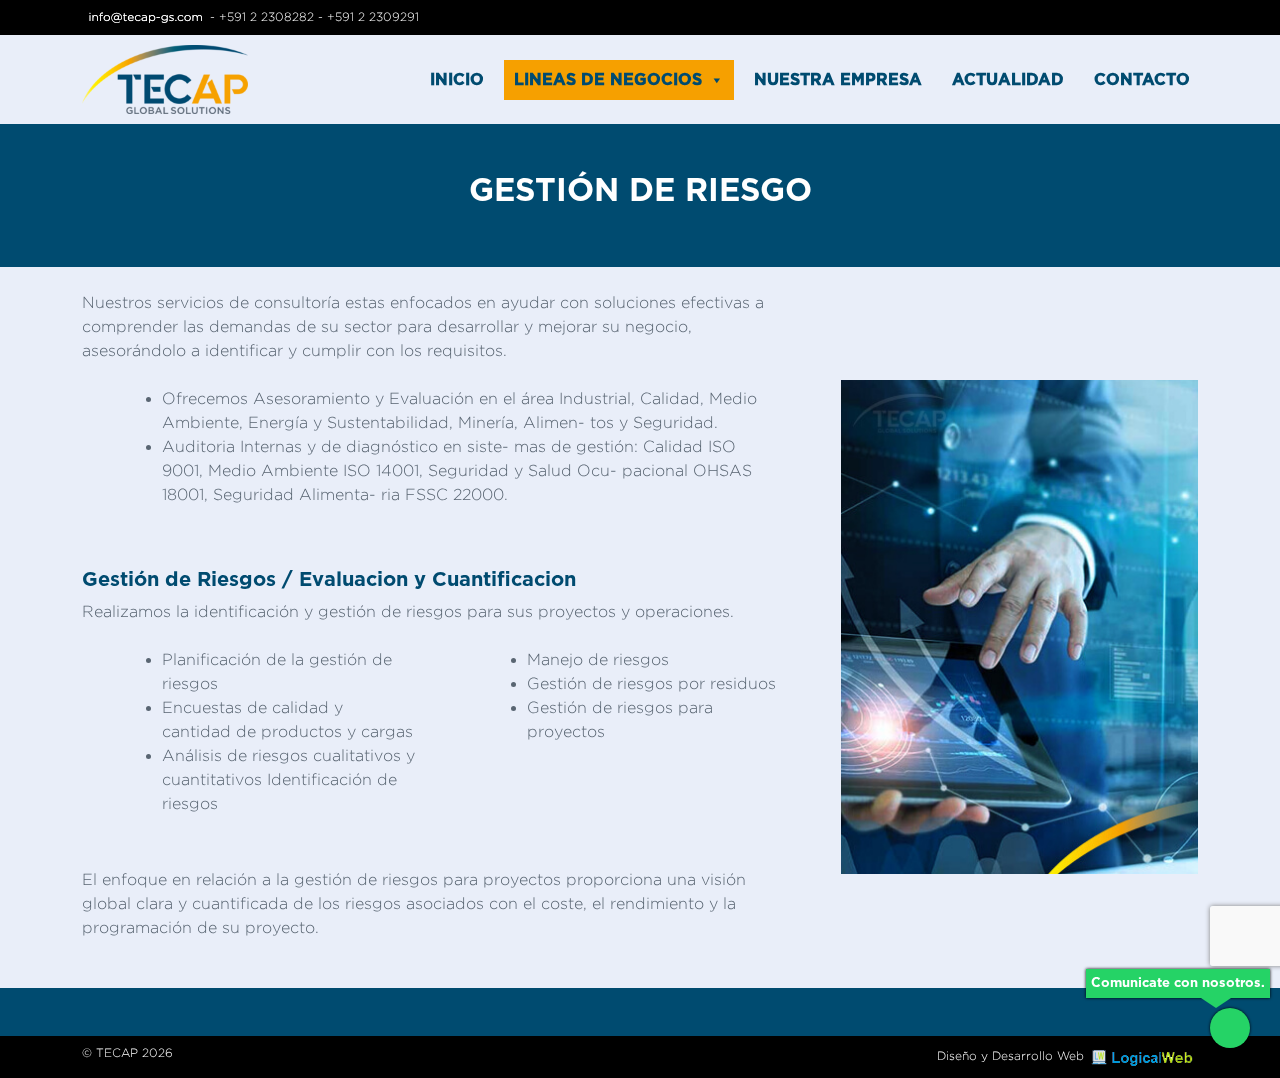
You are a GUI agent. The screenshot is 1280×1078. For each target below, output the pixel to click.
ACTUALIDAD (1008, 80)
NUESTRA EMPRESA (838, 80)
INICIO (457, 80)
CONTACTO (1142, 80)
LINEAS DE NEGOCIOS (608, 80)
